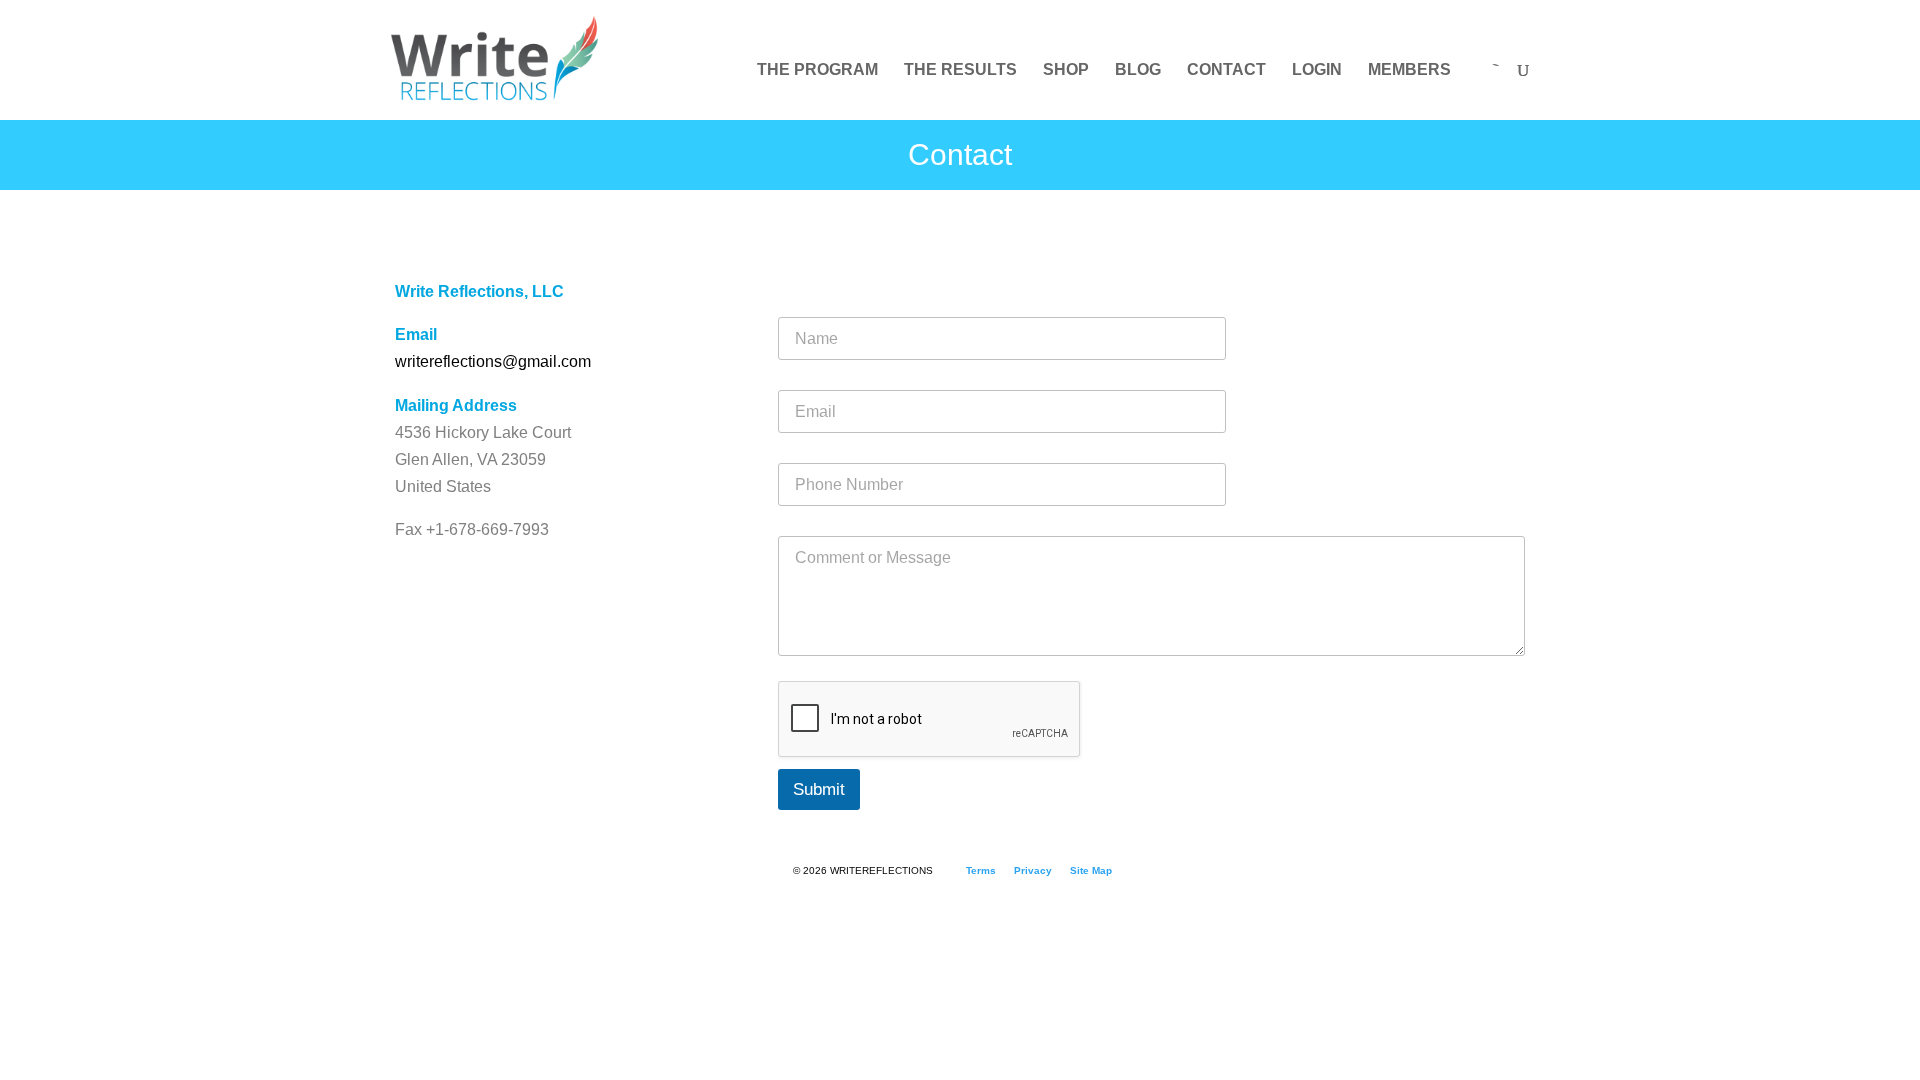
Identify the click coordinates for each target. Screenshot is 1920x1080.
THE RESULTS (960, 70)
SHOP (1066, 70)
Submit (819, 789)
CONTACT (1226, 70)
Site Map (1091, 870)
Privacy (1033, 870)
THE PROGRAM (817, 70)
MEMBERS (1409, 70)
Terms (981, 870)
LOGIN (1317, 70)
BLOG (1138, 70)
